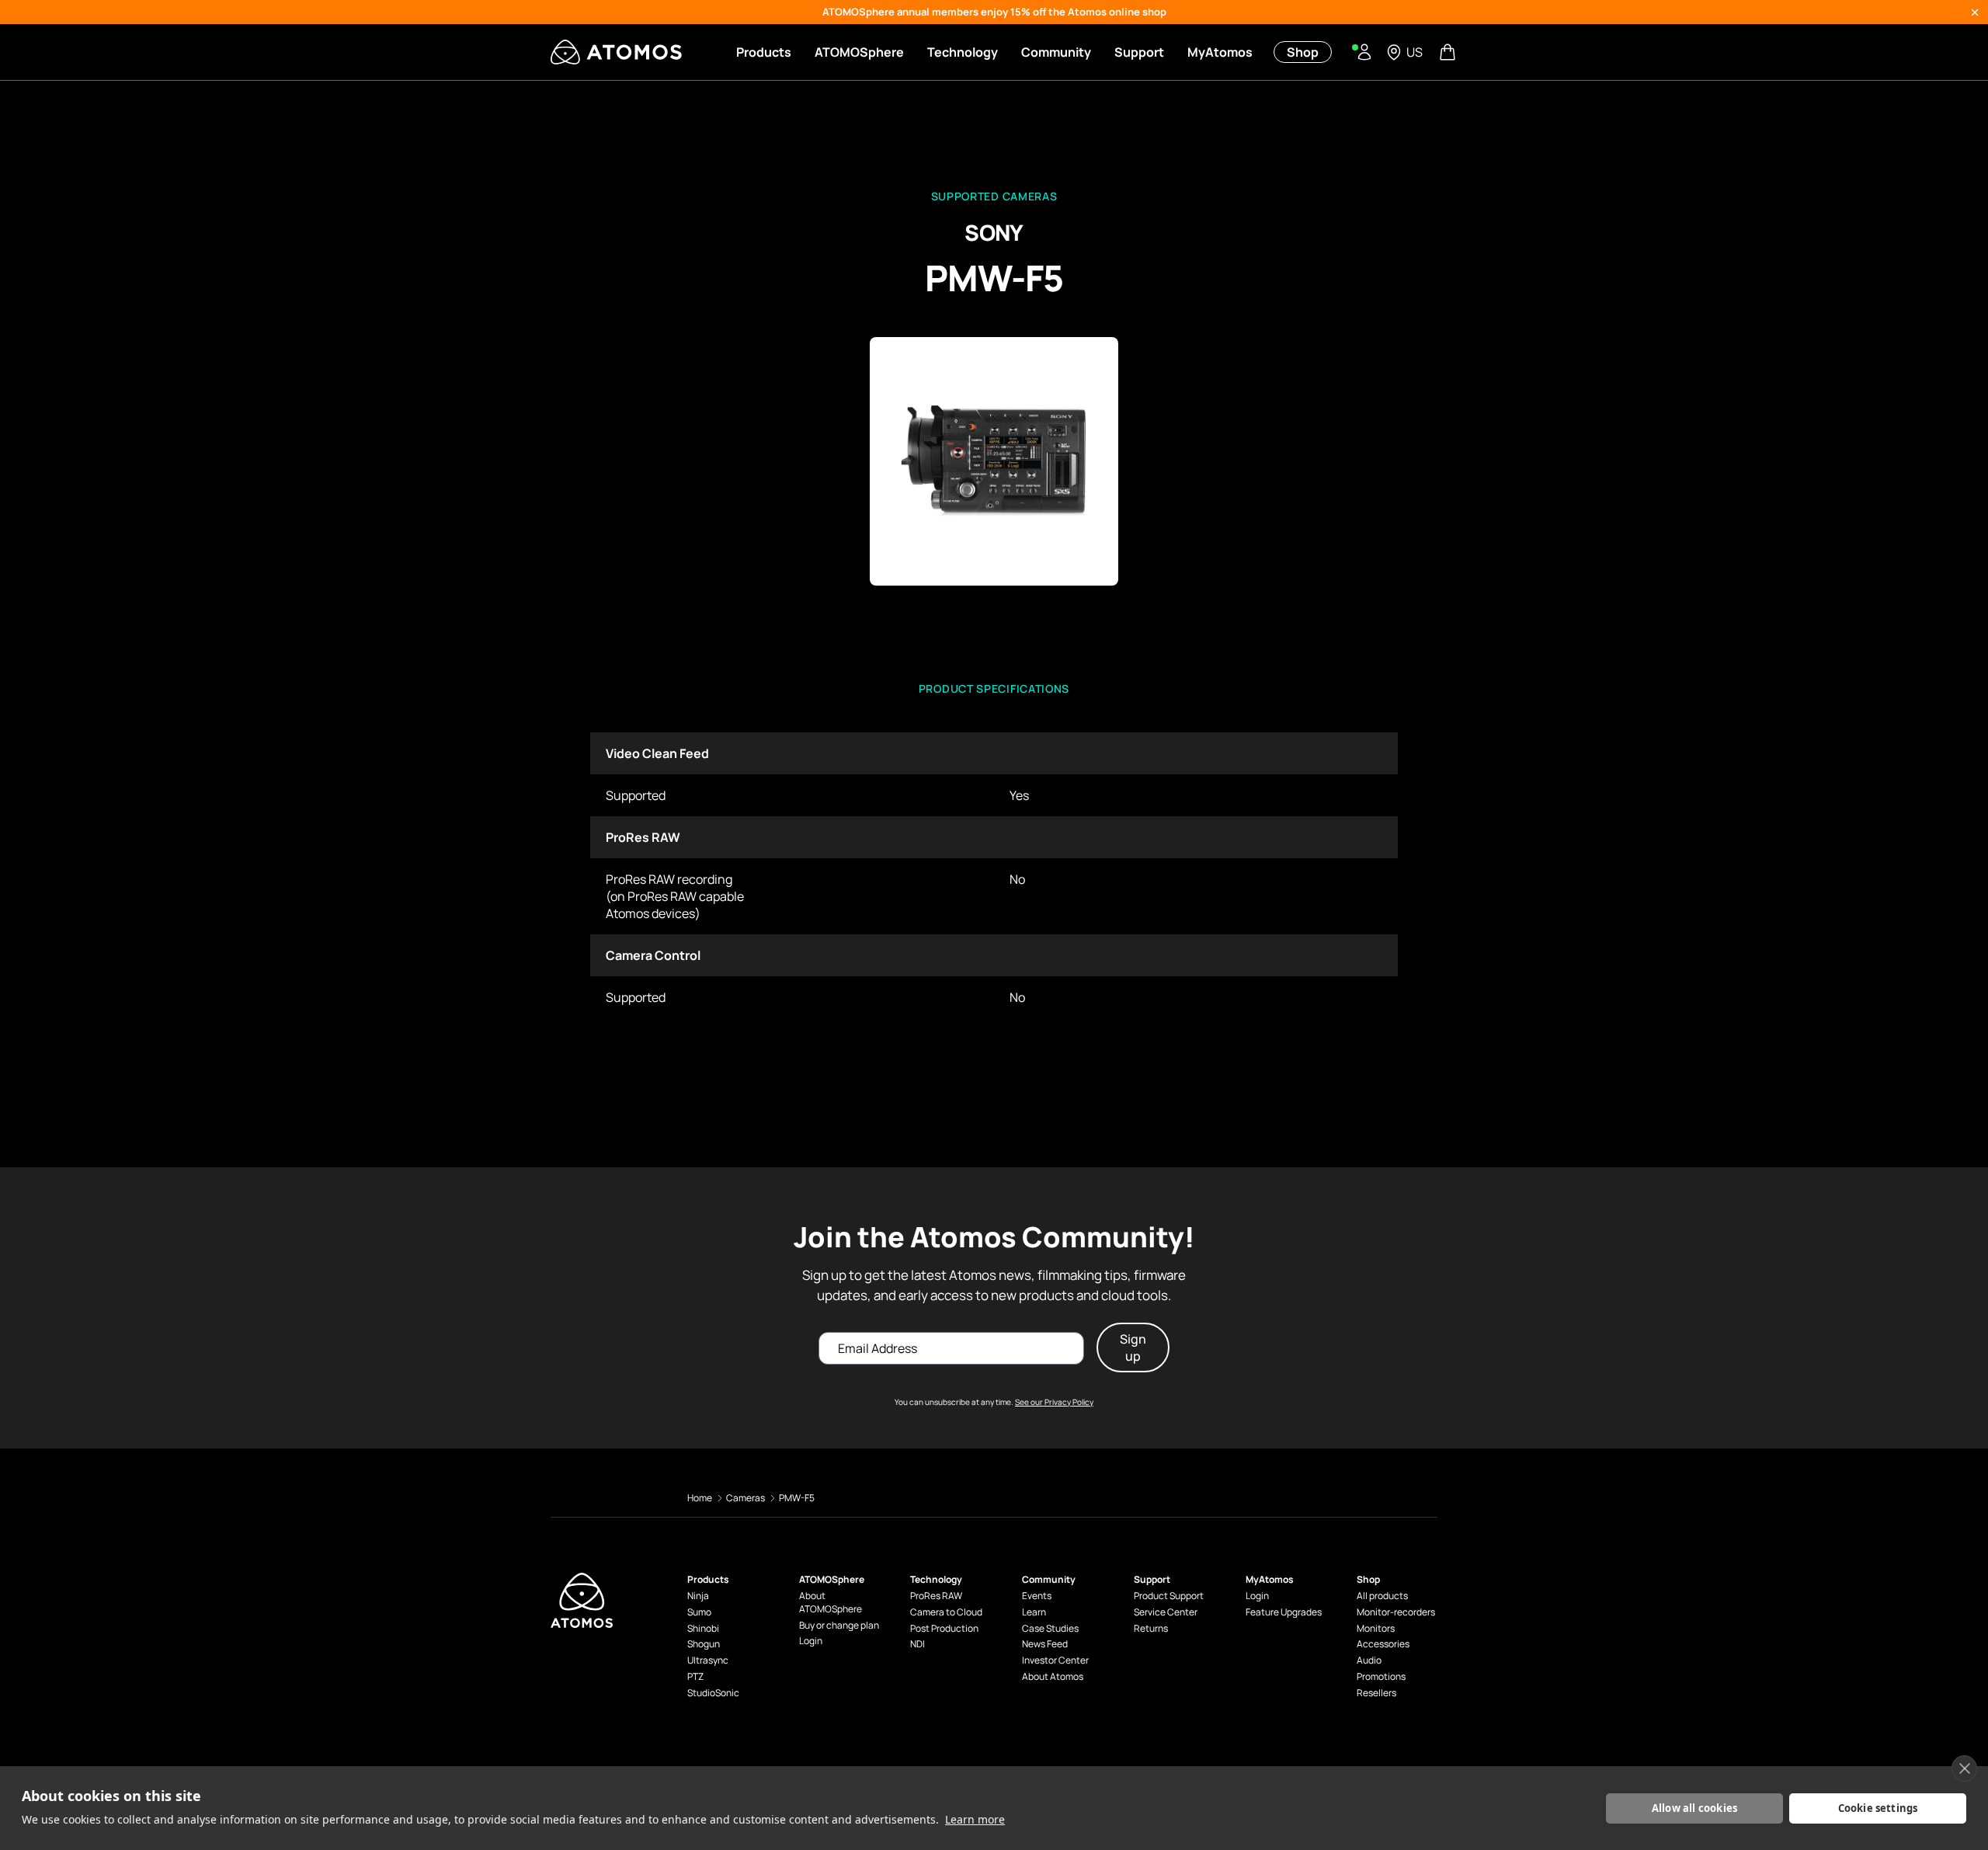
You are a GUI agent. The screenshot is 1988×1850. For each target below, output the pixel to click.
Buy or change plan (839, 1626)
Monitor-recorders (1396, 1612)
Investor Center (1055, 1660)
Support (1139, 52)
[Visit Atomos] (616, 52)
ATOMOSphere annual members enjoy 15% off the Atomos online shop (994, 12)
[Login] (1364, 52)
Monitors (1376, 1629)
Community (1056, 52)
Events (1037, 1596)
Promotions (1381, 1677)
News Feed (1045, 1644)
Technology (963, 52)
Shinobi (703, 1629)
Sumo (699, 1612)
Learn (1034, 1612)
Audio (1369, 1660)
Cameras (745, 1498)
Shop (1303, 52)
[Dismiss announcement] (1975, 12)
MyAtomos (1220, 52)
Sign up (1133, 1348)
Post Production (944, 1629)
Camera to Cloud (946, 1612)
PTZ (695, 1677)
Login (811, 1641)
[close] (1964, 1768)
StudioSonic (713, 1693)
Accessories (1383, 1644)
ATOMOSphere (859, 52)
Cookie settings (1878, 1808)
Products (764, 52)
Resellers (1376, 1693)
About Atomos (1053, 1677)
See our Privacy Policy (1054, 1402)
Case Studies (1050, 1629)
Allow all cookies (1694, 1808)
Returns (1151, 1629)
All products (1382, 1596)
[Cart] (1449, 52)
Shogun (704, 1644)
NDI (918, 1644)
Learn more (975, 1819)
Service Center (1166, 1612)
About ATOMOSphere (831, 1603)
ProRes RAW (936, 1596)
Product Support (1169, 1596)
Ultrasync (708, 1660)
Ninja (698, 1596)
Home (700, 1498)
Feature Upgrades (1284, 1612)
